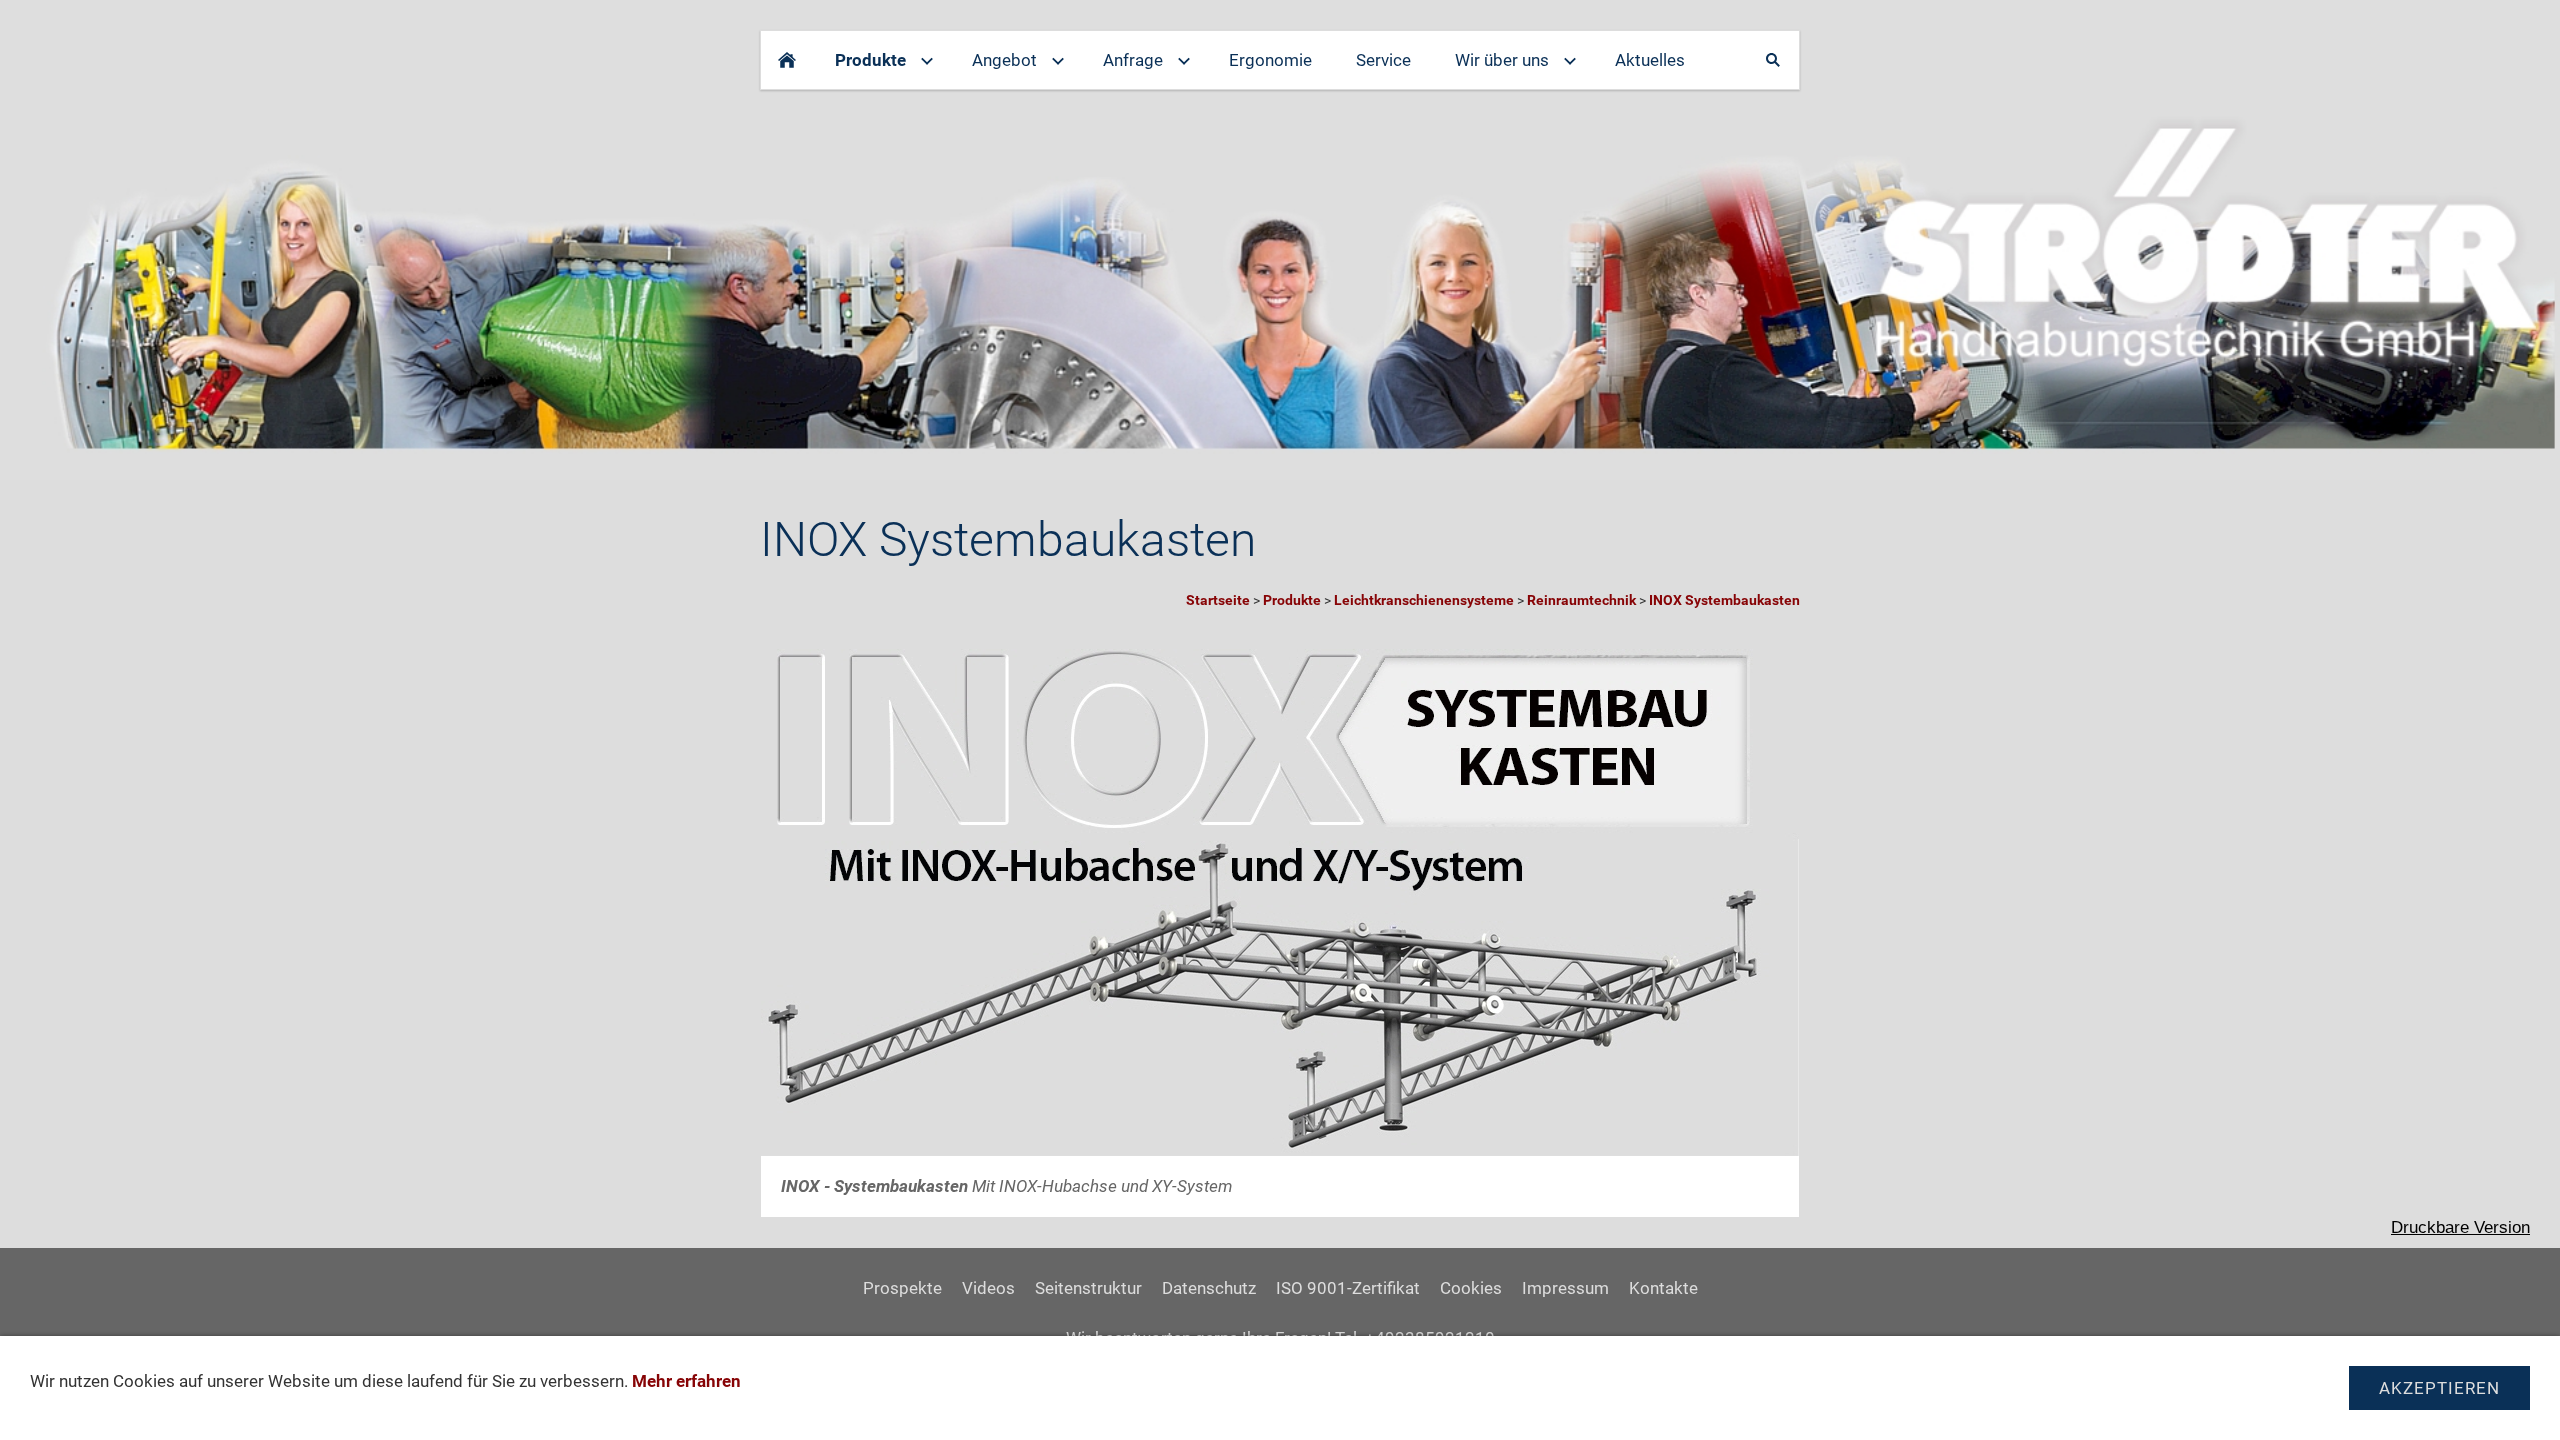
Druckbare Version (2460, 1227)
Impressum (1565, 1288)
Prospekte (902, 1288)
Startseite (1218, 600)
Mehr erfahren (686, 1381)
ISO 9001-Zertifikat (1348, 1288)
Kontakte (1663, 1288)
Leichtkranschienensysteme (1424, 600)
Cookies (1471, 1288)
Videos (988, 1288)
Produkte (1292, 600)
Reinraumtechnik (1581, 600)
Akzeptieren (2439, 1388)
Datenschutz (1209, 1288)
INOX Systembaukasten (1724, 600)
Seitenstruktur (1088, 1288)
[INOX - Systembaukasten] (1280, 894)
